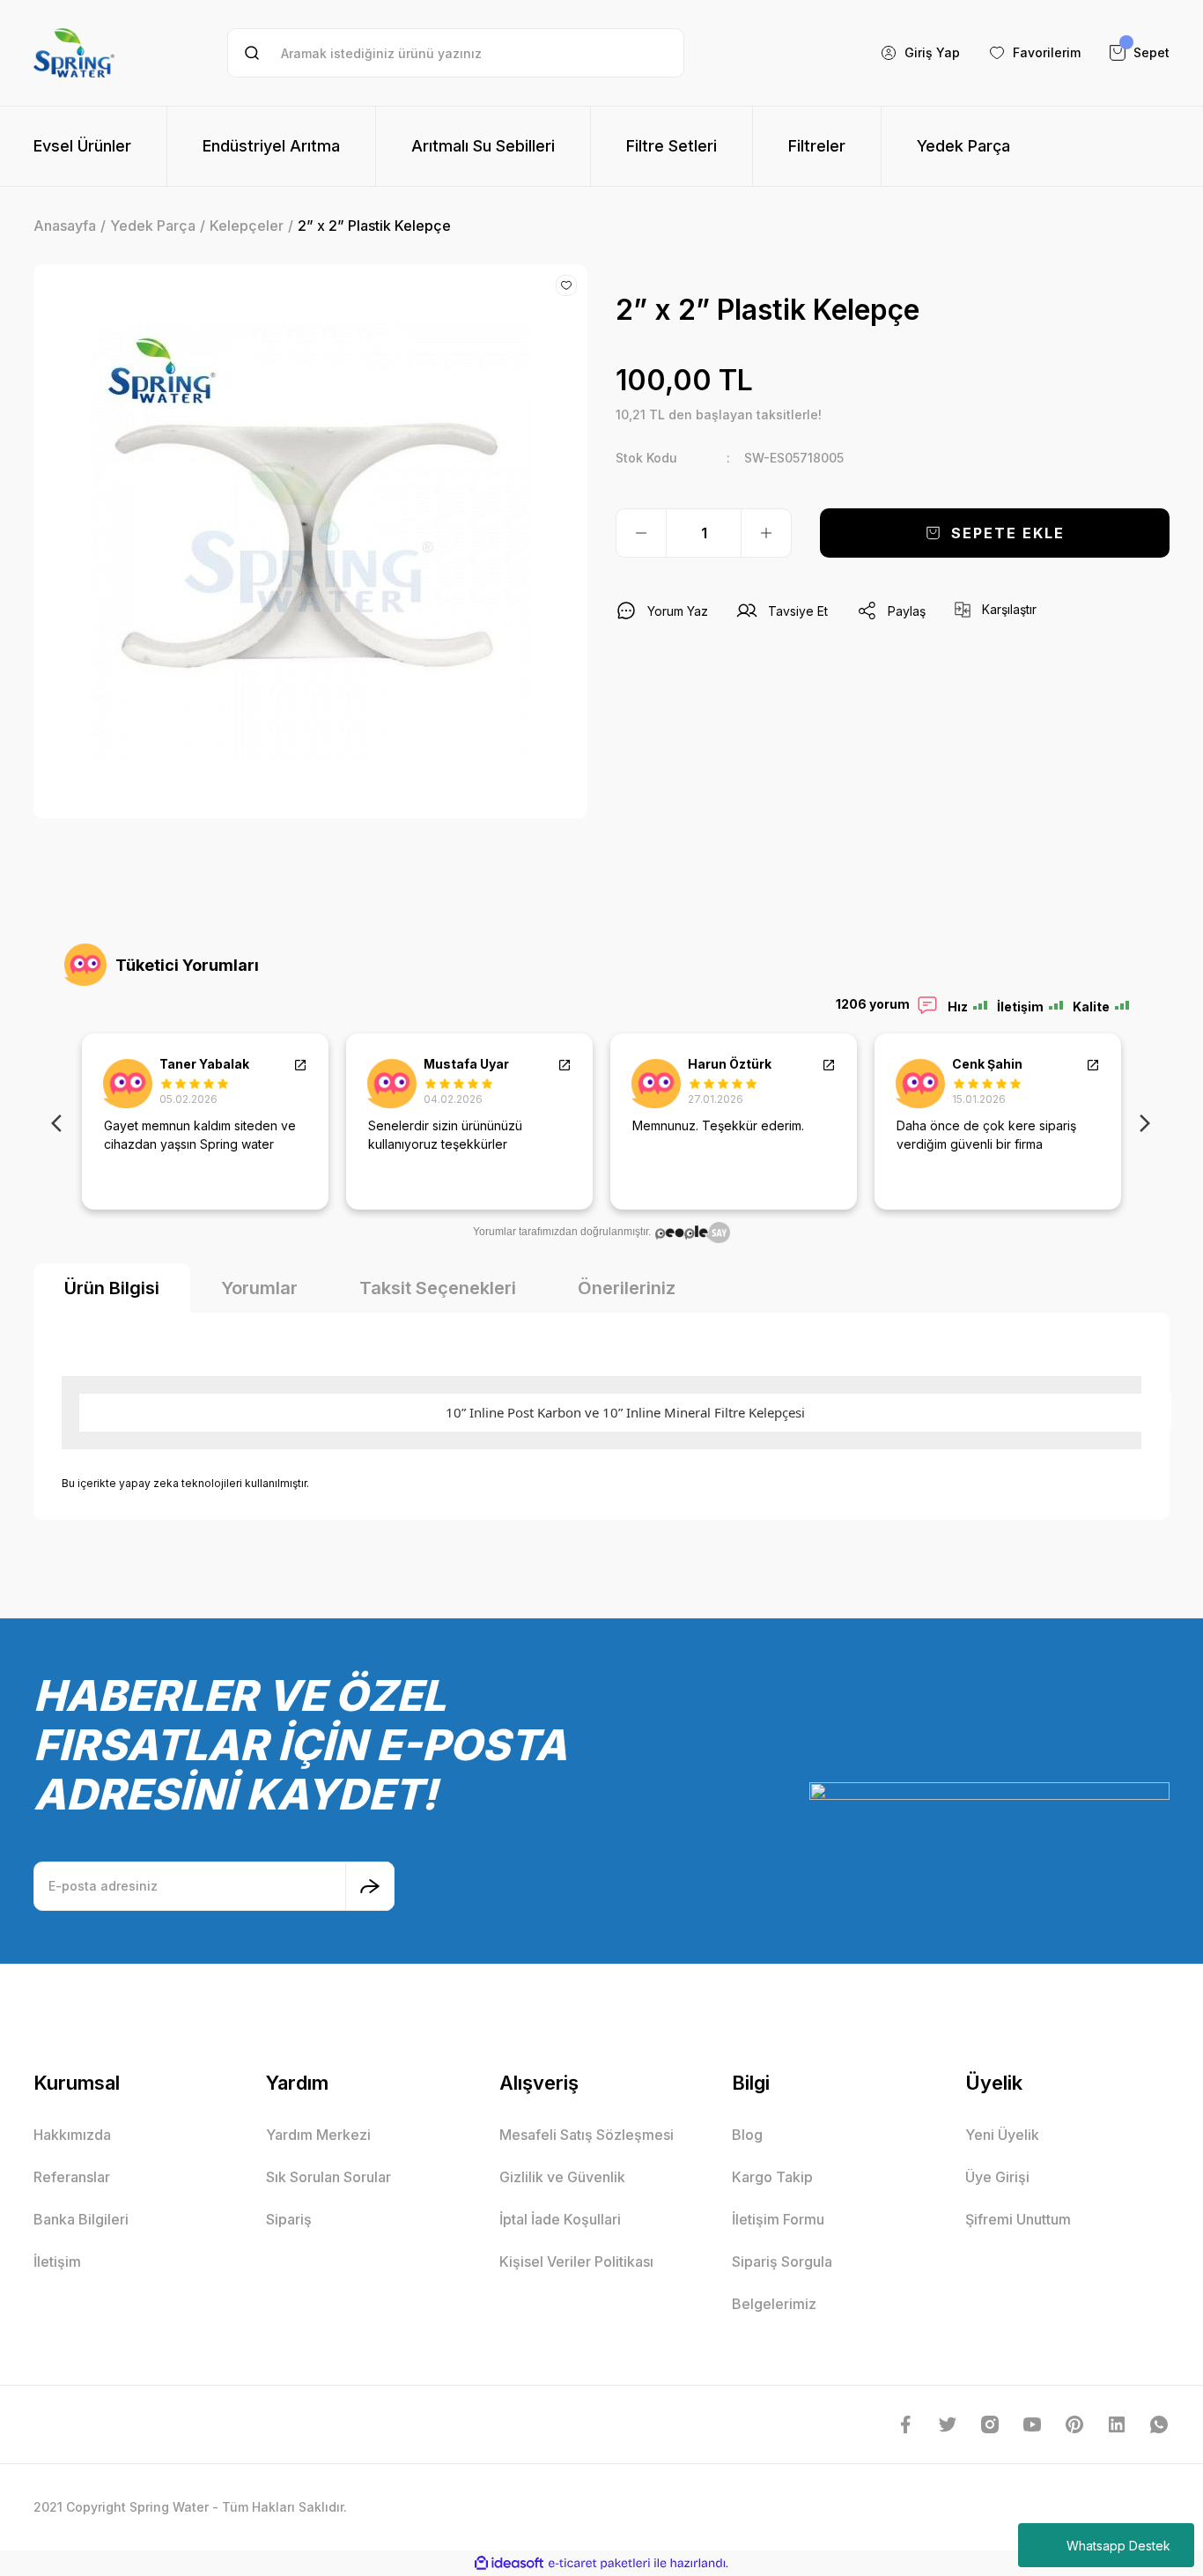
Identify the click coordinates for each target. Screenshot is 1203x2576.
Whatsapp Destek (1118, 2546)
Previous (60, 1121)
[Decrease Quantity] (641, 533)
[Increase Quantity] (766, 533)
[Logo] (74, 53)
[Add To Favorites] (566, 285)
